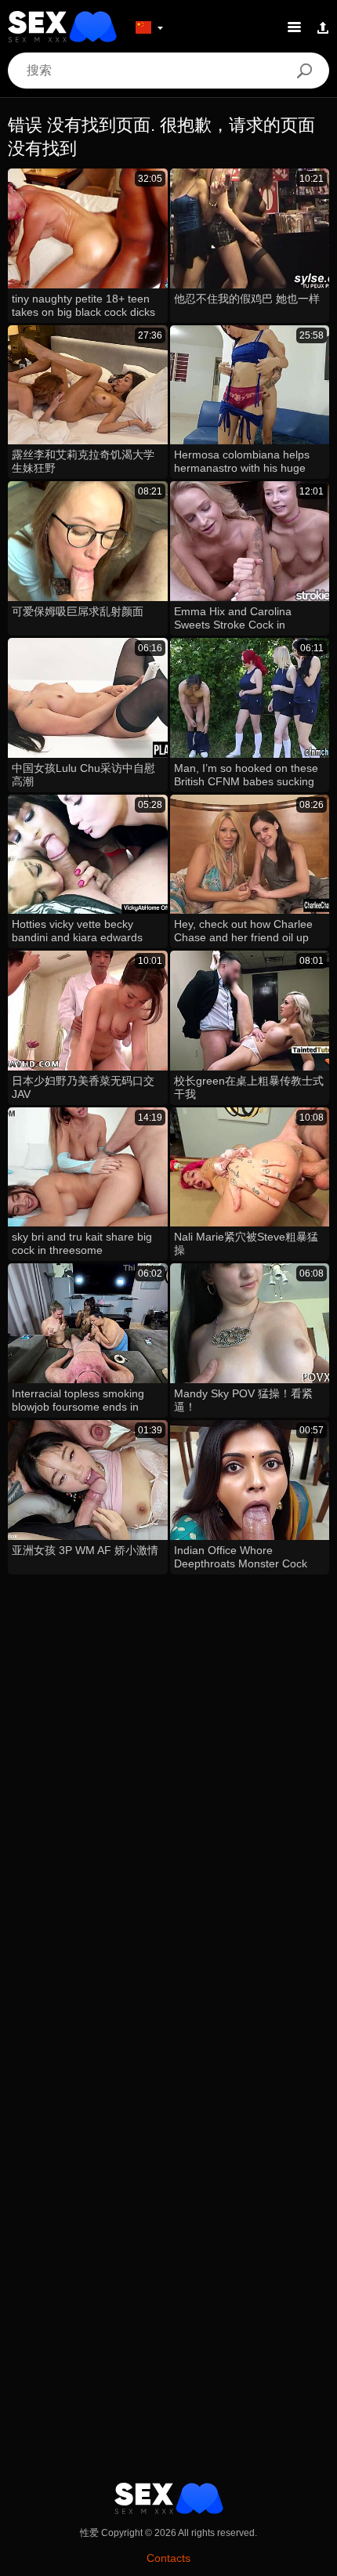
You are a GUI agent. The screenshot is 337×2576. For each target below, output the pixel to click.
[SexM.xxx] (62, 27)
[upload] (323, 27)
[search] (304, 71)
